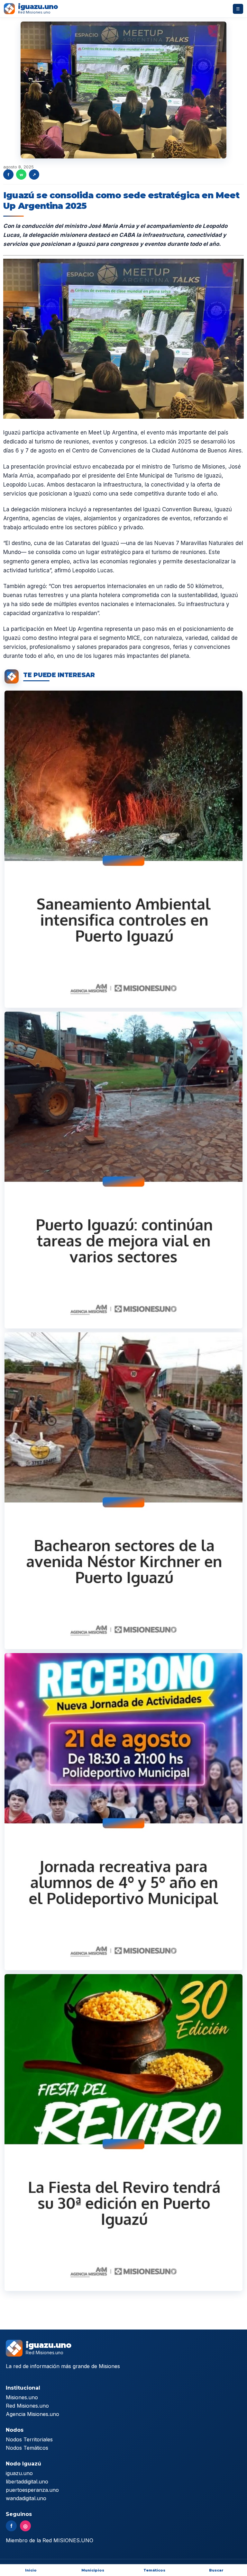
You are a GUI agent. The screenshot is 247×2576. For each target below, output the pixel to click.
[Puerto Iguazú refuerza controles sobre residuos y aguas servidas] (123, 849)
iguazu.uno (19, 2473)
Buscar (216, 2570)
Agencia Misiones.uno (32, 2414)
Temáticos (154, 2570)
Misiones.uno (22, 2397)
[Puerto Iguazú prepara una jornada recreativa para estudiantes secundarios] (123, 1811)
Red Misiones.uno (27, 2406)
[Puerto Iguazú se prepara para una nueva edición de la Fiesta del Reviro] (123, 2133)
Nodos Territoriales (29, 2439)
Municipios (93, 2570)
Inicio (31, 2570)
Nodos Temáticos (27, 2448)
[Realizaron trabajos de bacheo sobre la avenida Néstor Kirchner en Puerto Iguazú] (123, 1491)
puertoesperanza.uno (32, 2490)
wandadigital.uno (26, 2498)
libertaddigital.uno (27, 2482)
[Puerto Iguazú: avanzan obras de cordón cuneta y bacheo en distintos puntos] (123, 1170)
